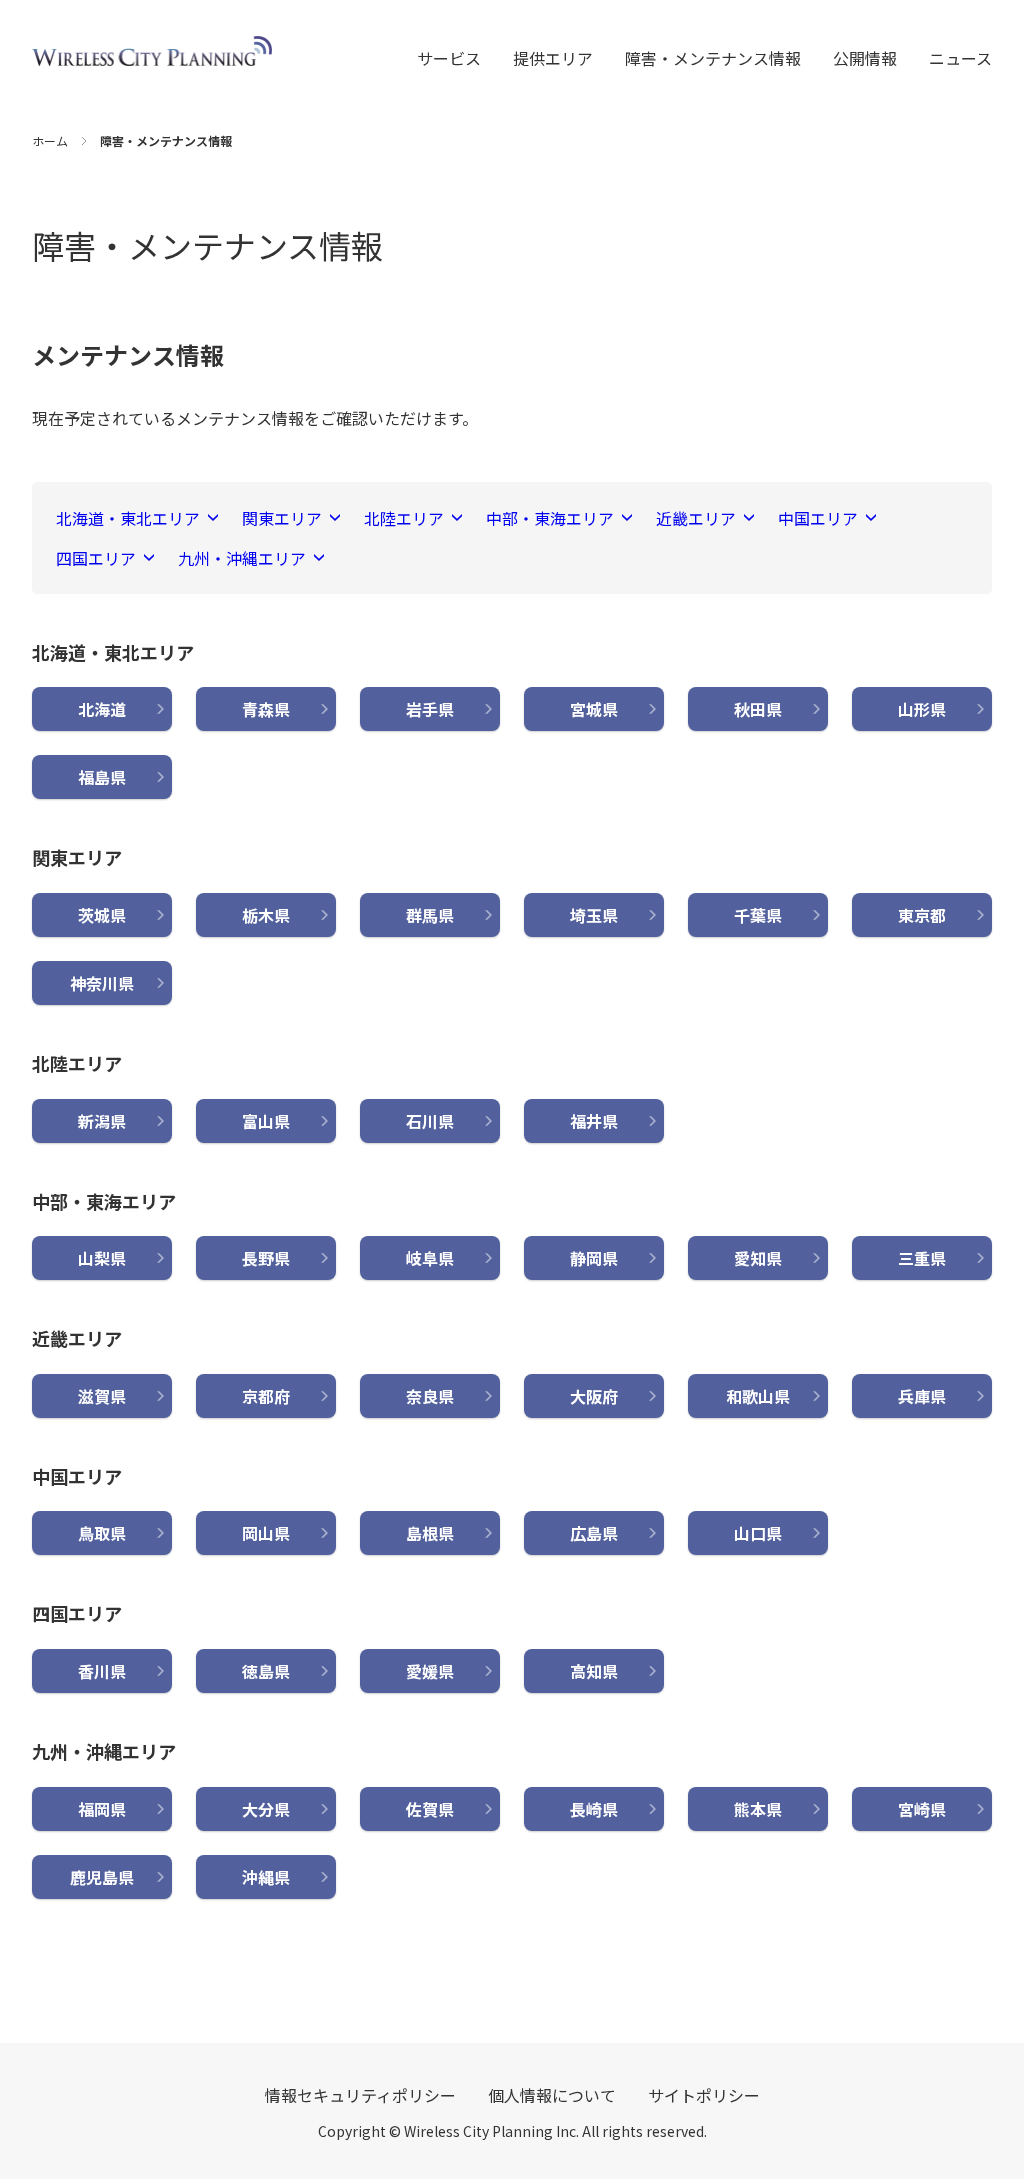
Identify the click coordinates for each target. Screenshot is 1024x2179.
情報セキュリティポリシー (360, 2095)
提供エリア (553, 58)
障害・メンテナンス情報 (713, 58)
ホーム (50, 140)
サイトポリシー (704, 2095)
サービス (449, 58)
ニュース (960, 58)
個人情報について (552, 2095)
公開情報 (865, 58)
